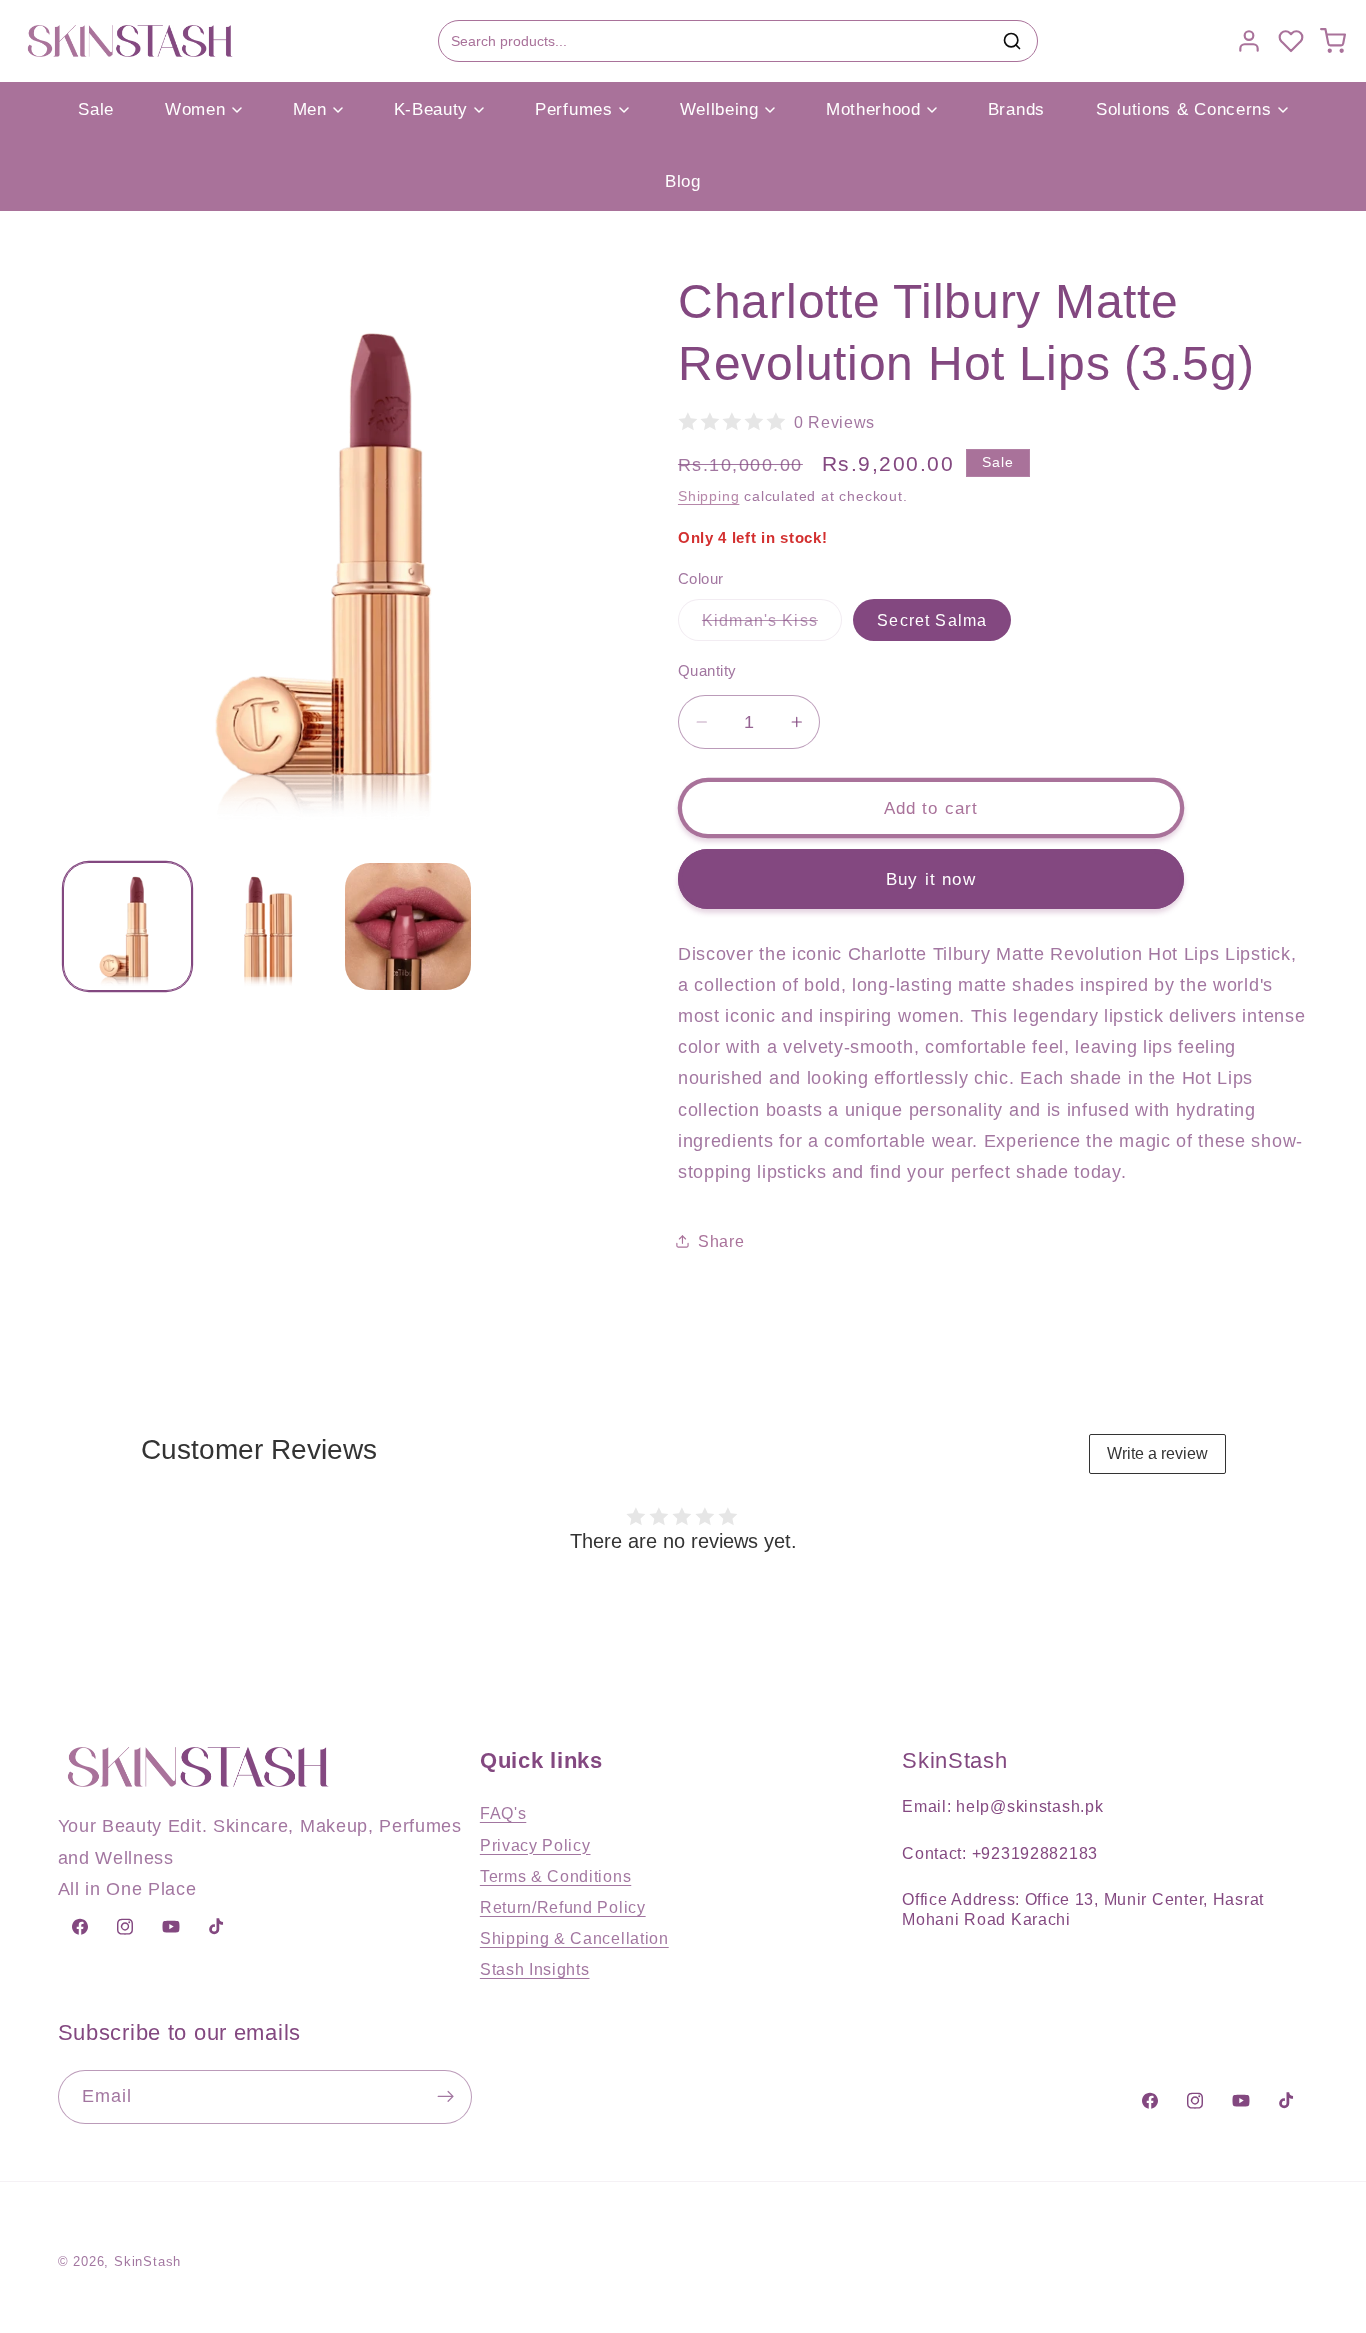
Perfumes (574, 109)
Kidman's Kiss (772, 625)
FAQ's (503, 1813)
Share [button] (721, 1240)
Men (310, 109)
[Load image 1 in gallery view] (127, 926)
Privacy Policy (535, 1845)
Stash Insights (535, 1969)
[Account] (1249, 41)
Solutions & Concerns (1184, 109)
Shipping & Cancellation (574, 1938)
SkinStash (147, 2262)
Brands (1016, 109)
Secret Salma (932, 620)
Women (195, 109)
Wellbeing (719, 109)
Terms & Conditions (555, 1876)
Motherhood (873, 109)
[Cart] (1333, 41)
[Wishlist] (1291, 41)
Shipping (708, 495)
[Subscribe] (445, 2097)
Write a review (1157, 1453)
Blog (683, 181)
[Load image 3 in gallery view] (408, 926)
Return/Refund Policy (563, 1907)
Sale (96, 109)
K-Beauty (431, 109)
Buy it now (931, 879)
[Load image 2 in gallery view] (267, 926)
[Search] (1012, 41)
